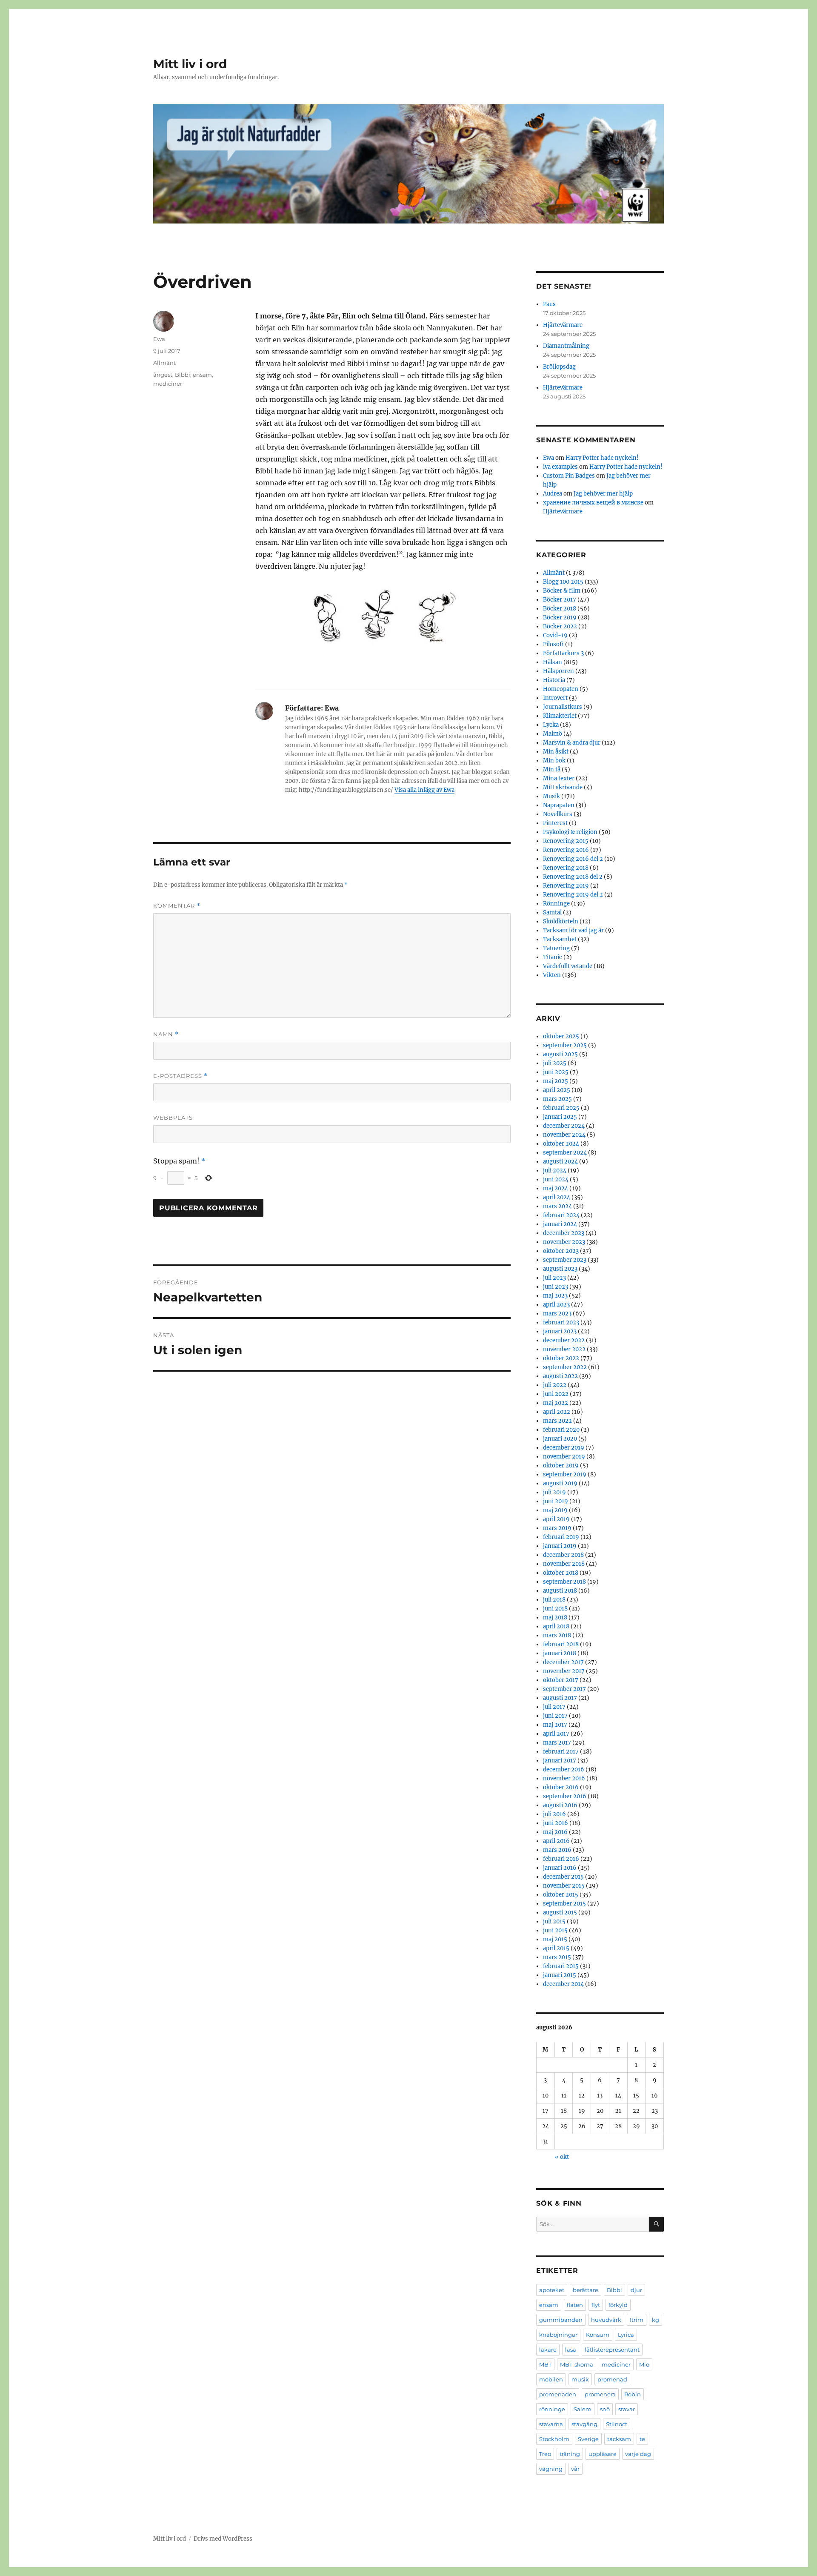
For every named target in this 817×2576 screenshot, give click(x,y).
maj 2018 (555, 1618)
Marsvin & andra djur (572, 743)
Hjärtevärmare (563, 325)
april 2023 (556, 1305)
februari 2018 (561, 1644)
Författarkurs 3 (563, 653)
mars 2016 (557, 1850)
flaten (575, 2305)
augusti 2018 (560, 1591)
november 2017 (564, 1671)
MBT (545, 2364)
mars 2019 (557, 1528)
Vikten (552, 975)
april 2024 (557, 1197)
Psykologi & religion (570, 832)
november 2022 (564, 1349)
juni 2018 (555, 1609)
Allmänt (164, 363)
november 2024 (564, 1135)
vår (575, 2469)
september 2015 (564, 1904)
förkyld (618, 2305)
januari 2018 (560, 1653)
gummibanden (561, 2320)
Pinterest (555, 823)
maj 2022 (556, 1403)
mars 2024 (557, 1206)
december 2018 (563, 1555)
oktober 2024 (561, 1144)
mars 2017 (557, 1743)
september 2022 (565, 1367)
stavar (627, 2409)
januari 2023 (560, 1331)
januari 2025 (560, 1117)
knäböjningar (558, 2335)
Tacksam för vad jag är (573, 930)
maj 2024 (556, 1188)
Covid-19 (555, 635)
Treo (545, 2454)
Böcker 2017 (560, 600)
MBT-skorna (577, 2364)
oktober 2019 (561, 1466)
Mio (644, 2364)
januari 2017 (560, 1761)
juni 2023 (556, 1287)
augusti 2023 (560, 1269)
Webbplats (173, 1118)
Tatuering (556, 948)
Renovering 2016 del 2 (573, 859)
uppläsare (603, 2454)
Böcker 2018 (560, 609)
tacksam (619, 2439)
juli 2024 (555, 1171)
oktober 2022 (561, 1358)
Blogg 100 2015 (563, 582)
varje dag (638, 2454)
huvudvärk (606, 2320)
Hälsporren (558, 671)
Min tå (552, 769)
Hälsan (553, 662)
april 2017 (556, 1734)
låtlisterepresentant (612, 2350)
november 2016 (564, 1778)
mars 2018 (557, 1635)
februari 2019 (561, 1537)
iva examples (560, 467)
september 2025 (565, 1045)
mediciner (168, 384)
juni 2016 (556, 1823)
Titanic (553, 957)
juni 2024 (556, 1179)
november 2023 (564, 1242)
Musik (551, 796)
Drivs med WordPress (223, 2539)
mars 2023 (557, 1314)
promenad (612, 2379)
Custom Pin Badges (569, 476)
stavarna (551, 2424)
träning (570, 2454)
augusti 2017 (560, 1698)
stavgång (584, 2424)
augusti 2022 (560, 1376)
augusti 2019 (560, 1483)
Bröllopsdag (559, 367)
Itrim (637, 2320)
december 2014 (563, 1984)
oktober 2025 (561, 1036)
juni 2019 (556, 1501)
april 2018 (556, 1626)
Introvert (555, 698)
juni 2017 (555, 1716)
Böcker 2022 (560, 626)
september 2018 (564, 1582)
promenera (600, 2394)
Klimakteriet (560, 716)
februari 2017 (561, 1752)
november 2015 (564, 1886)
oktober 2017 (561, 1680)
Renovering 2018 (566, 868)
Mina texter (559, 778)
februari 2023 (561, 1322)
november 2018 (564, 1564)
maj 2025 (556, 1081)
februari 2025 (561, 1108)
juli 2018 (554, 1600)
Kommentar (177, 906)
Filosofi (553, 644)
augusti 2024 (560, 1162)
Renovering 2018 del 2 (573, 877)
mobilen (551, 2379)
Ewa (159, 339)
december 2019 (564, 1448)
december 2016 (564, 1769)
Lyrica (626, 2335)
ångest (163, 375)
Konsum (598, 2335)
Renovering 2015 (566, 841)
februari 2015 (561, 1966)
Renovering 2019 (566, 886)
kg (656, 2320)
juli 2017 (554, 1707)
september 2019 (565, 1474)
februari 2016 (561, 1859)
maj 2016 (555, 1832)
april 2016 (556, 1841)
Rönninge (556, 904)
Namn (166, 1034)
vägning (551, 2469)
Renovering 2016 (566, 850)
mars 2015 (557, 1957)
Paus (549, 304)
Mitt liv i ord (190, 64)
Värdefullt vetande (568, 966)
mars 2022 (557, 1421)
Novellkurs (558, 814)
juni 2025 (556, 1072)
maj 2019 (555, 1510)
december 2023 (564, 1233)
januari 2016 (560, 1868)
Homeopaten (561, 689)
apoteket (552, 2290)
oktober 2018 (561, 1573)
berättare (586, 2290)
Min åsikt (556, 752)
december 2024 (564, 1126)
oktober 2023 (561, 1251)
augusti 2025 (560, 1054)
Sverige (588, 2439)
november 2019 (564, 1457)
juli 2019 (554, 1492)
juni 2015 (555, 1930)
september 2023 (565, 1260)
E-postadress (180, 1076)
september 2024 (565, 1153)
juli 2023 (554, 1278)
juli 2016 (554, 1814)
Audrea (553, 494)
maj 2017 (555, 1725)
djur (636, 2290)
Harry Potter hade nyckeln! (602, 458)
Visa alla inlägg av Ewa (424, 790)
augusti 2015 (560, 1913)
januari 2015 (560, 1975)
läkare (548, 2350)
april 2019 (556, 1519)
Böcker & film (562, 591)
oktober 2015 (561, 1895)
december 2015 (563, 1877)
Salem (583, 2409)
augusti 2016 (560, 1805)
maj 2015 (555, 1939)
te (642, 2439)
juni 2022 (556, 1394)
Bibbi (183, 375)
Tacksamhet (560, 939)
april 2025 (557, 1090)
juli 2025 (555, 1063)
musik (580, 2379)
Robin (633, 2394)
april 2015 (556, 1948)
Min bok (554, 761)
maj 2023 (555, 1296)
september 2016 (565, 1796)
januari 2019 (560, 1546)
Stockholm (554, 2439)
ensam (202, 375)
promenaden (558, 2394)
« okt (562, 2157)
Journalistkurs (563, 707)
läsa (571, 2350)
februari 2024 (561, 1215)
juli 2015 (554, 1921)
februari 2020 (561, 1430)
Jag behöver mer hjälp (603, 494)
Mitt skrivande (563, 787)
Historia (554, 680)
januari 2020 (560, 1439)
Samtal (552, 913)
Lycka (551, 725)
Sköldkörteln (561, 921)
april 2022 (557, 1412)
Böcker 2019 (560, 617)
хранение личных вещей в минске (593, 503)
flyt (596, 2305)
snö (605, 2409)
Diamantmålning (566, 346)
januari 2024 (560, 1224)
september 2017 (564, 1689)
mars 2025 (557, 1099)
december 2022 (564, 1340)
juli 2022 (555, 1385)
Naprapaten (559, 805)
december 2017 (563, 1662)
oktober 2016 (561, 1787)
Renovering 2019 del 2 (573, 895)
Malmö (553, 734)
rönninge (552, 2409)
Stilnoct (617, 2424)
